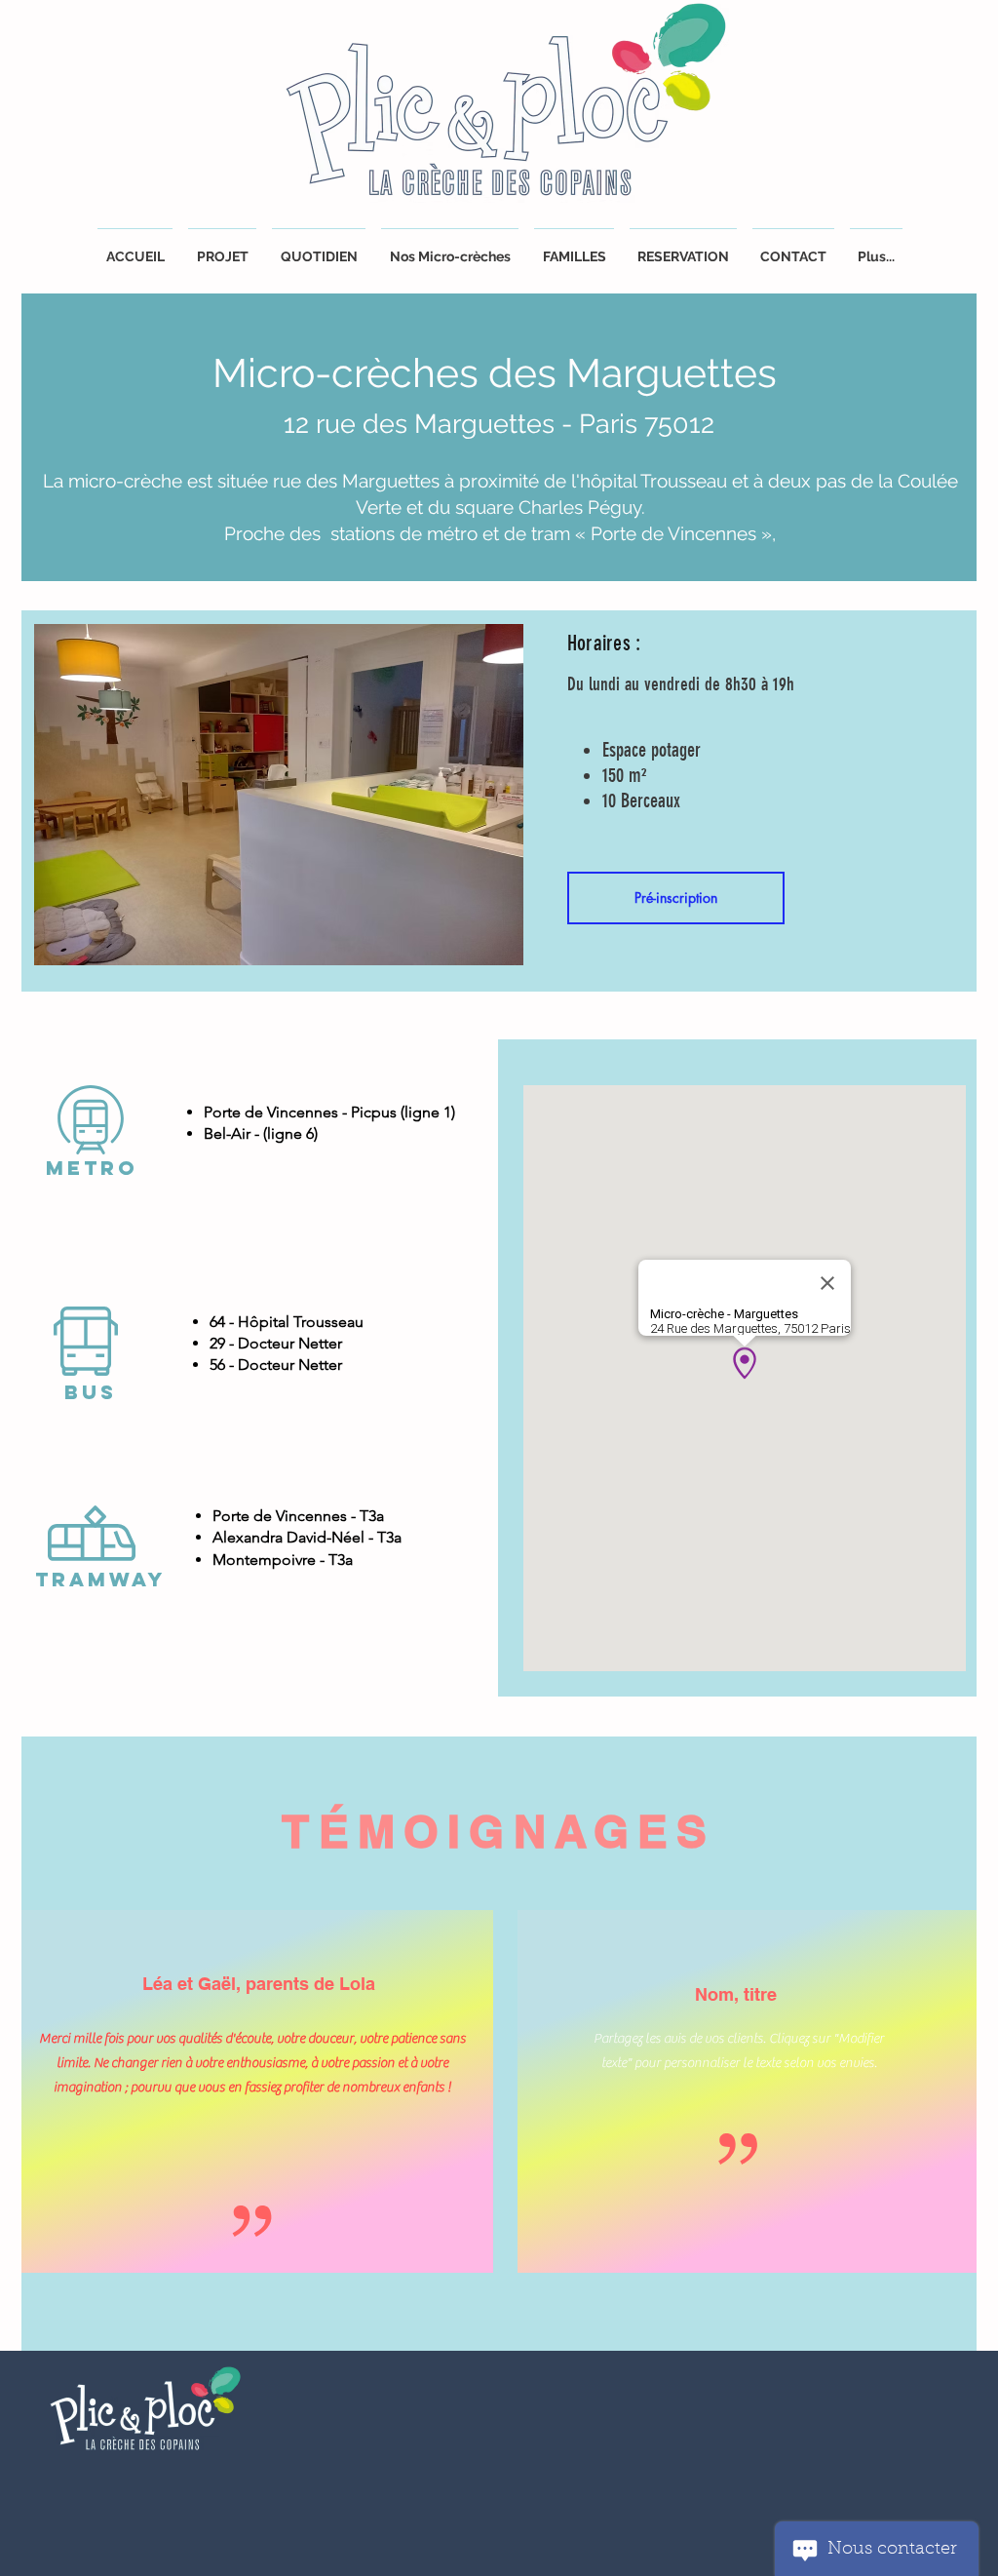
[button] (683, 248)
